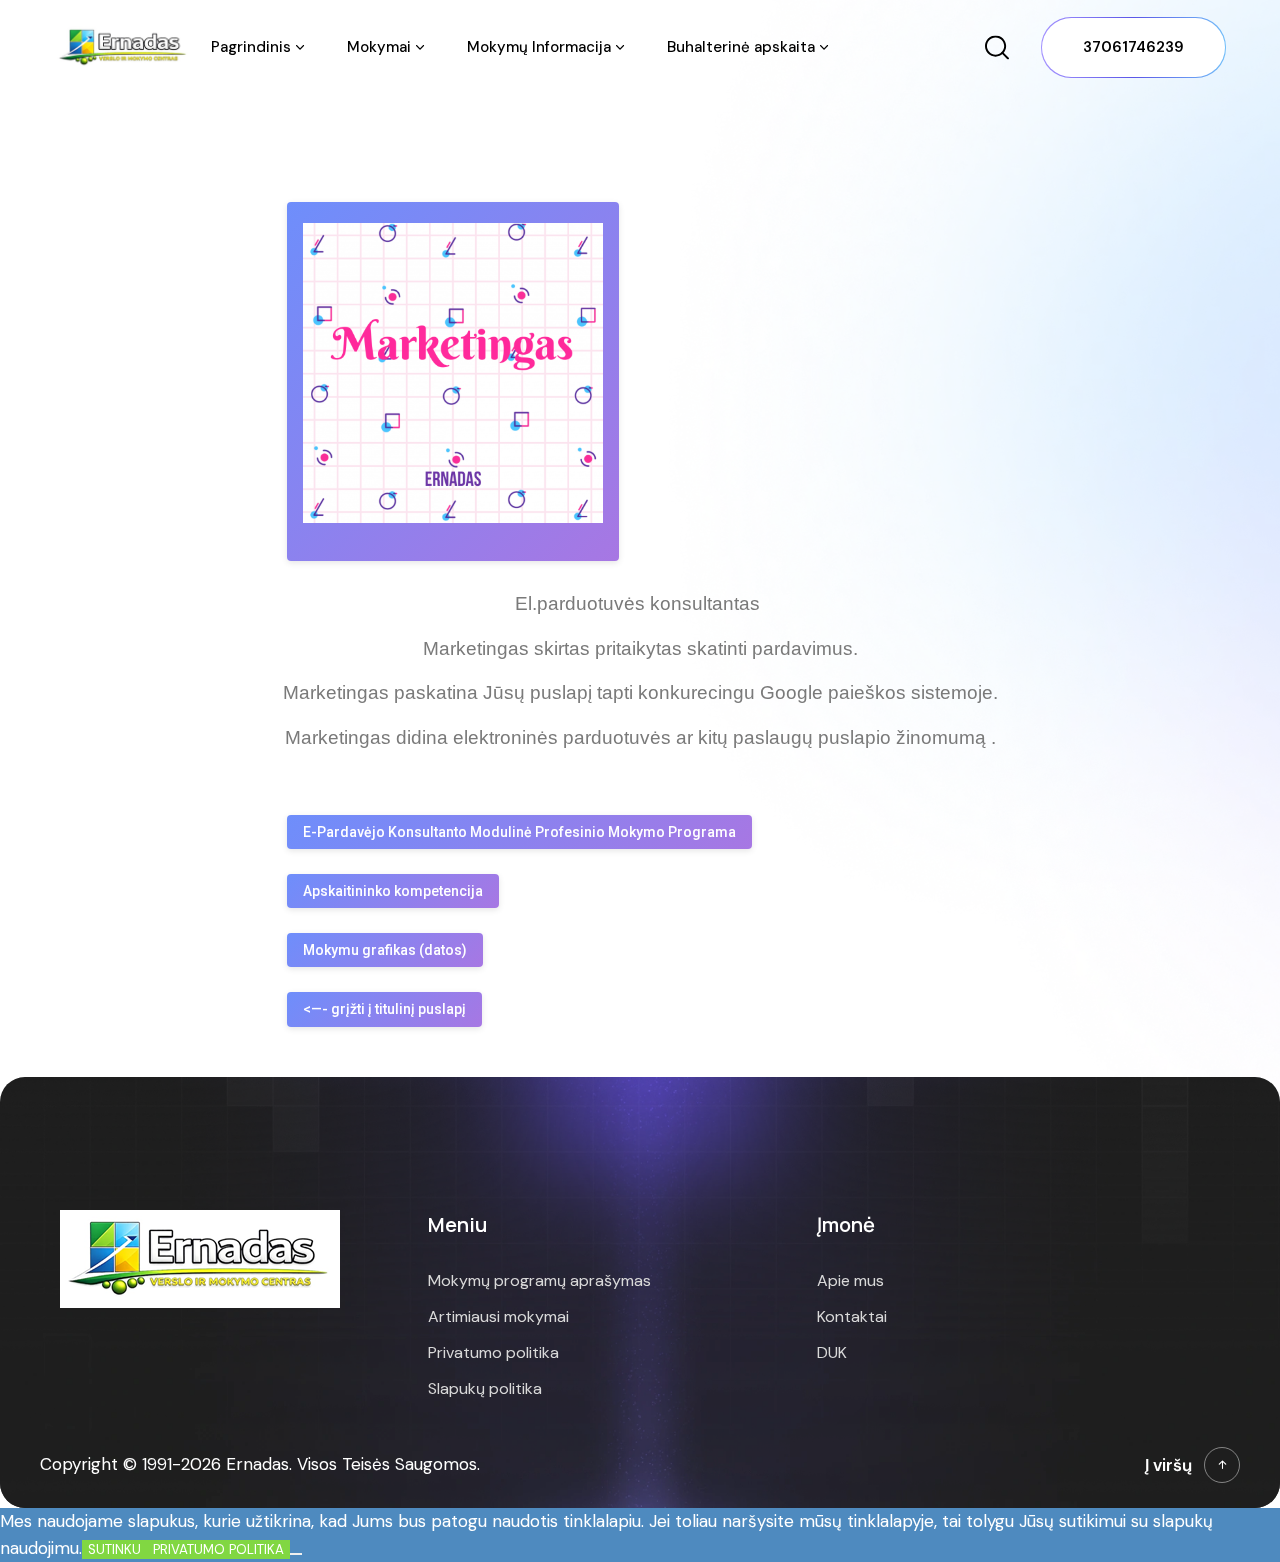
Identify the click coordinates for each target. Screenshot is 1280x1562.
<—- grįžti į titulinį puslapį (384, 1009)
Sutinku (114, 1549)
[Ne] (296, 1554)
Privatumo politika (218, 1549)
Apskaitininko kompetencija (393, 891)
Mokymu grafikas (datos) (385, 950)
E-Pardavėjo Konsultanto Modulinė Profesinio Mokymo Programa (519, 832)
